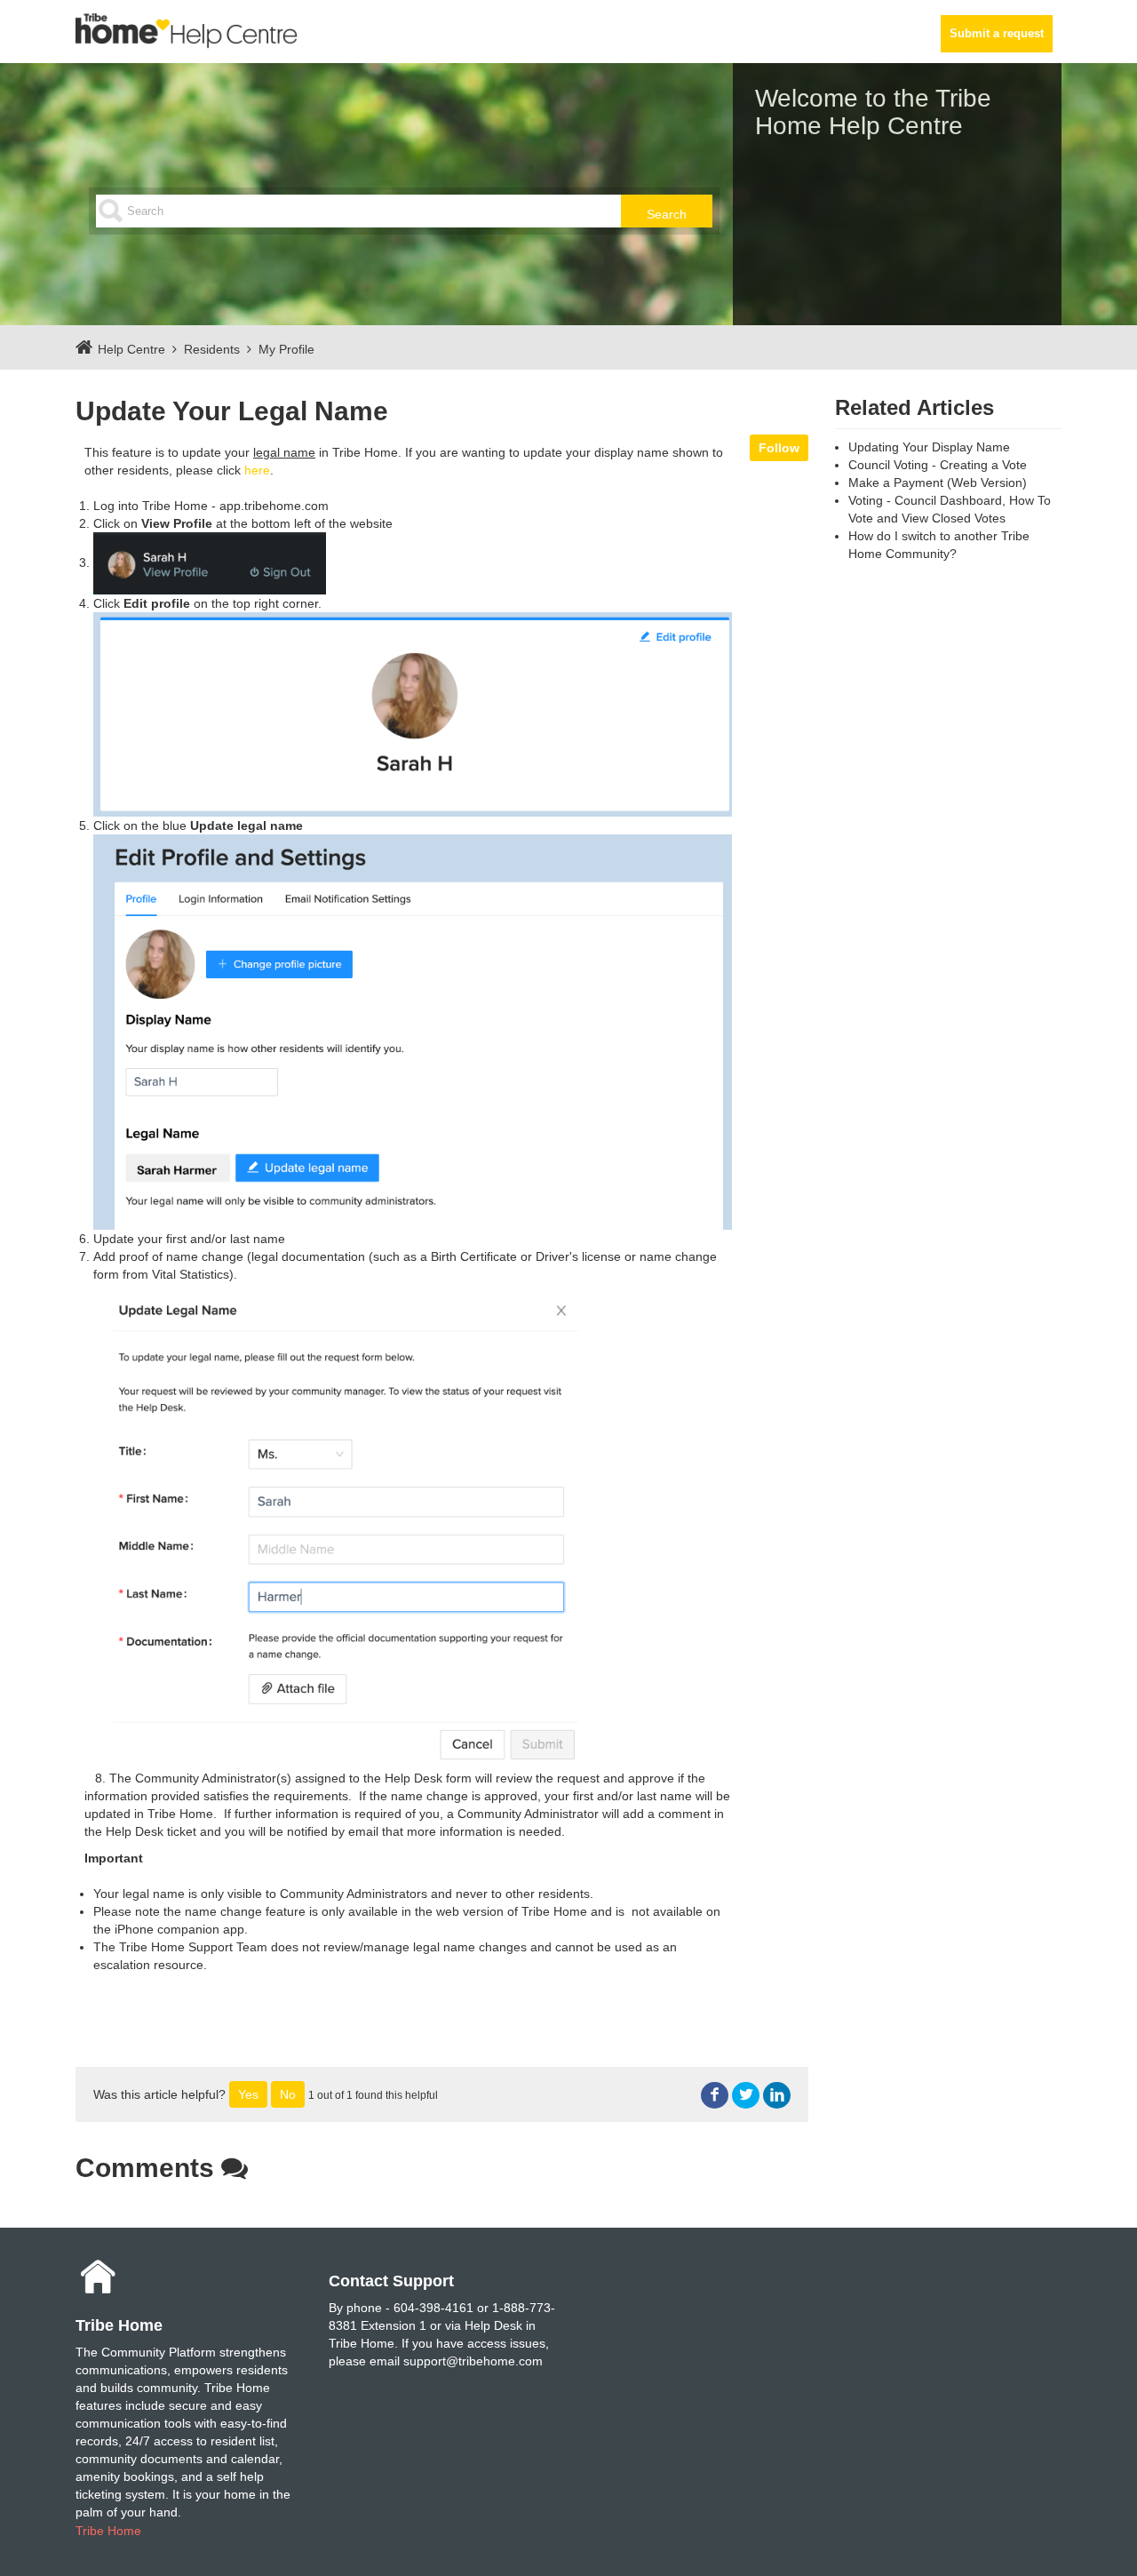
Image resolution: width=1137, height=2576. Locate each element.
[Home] (187, 30)
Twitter (746, 2096)
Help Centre (131, 349)
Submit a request (997, 34)
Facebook (715, 2096)
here (257, 470)
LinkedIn (777, 2096)
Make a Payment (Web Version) (938, 483)
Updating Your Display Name (929, 447)
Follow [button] (779, 448)
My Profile (286, 349)
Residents (212, 349)
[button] (248, 2094)
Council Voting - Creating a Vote (938, 465)
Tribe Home (108, 2531)
